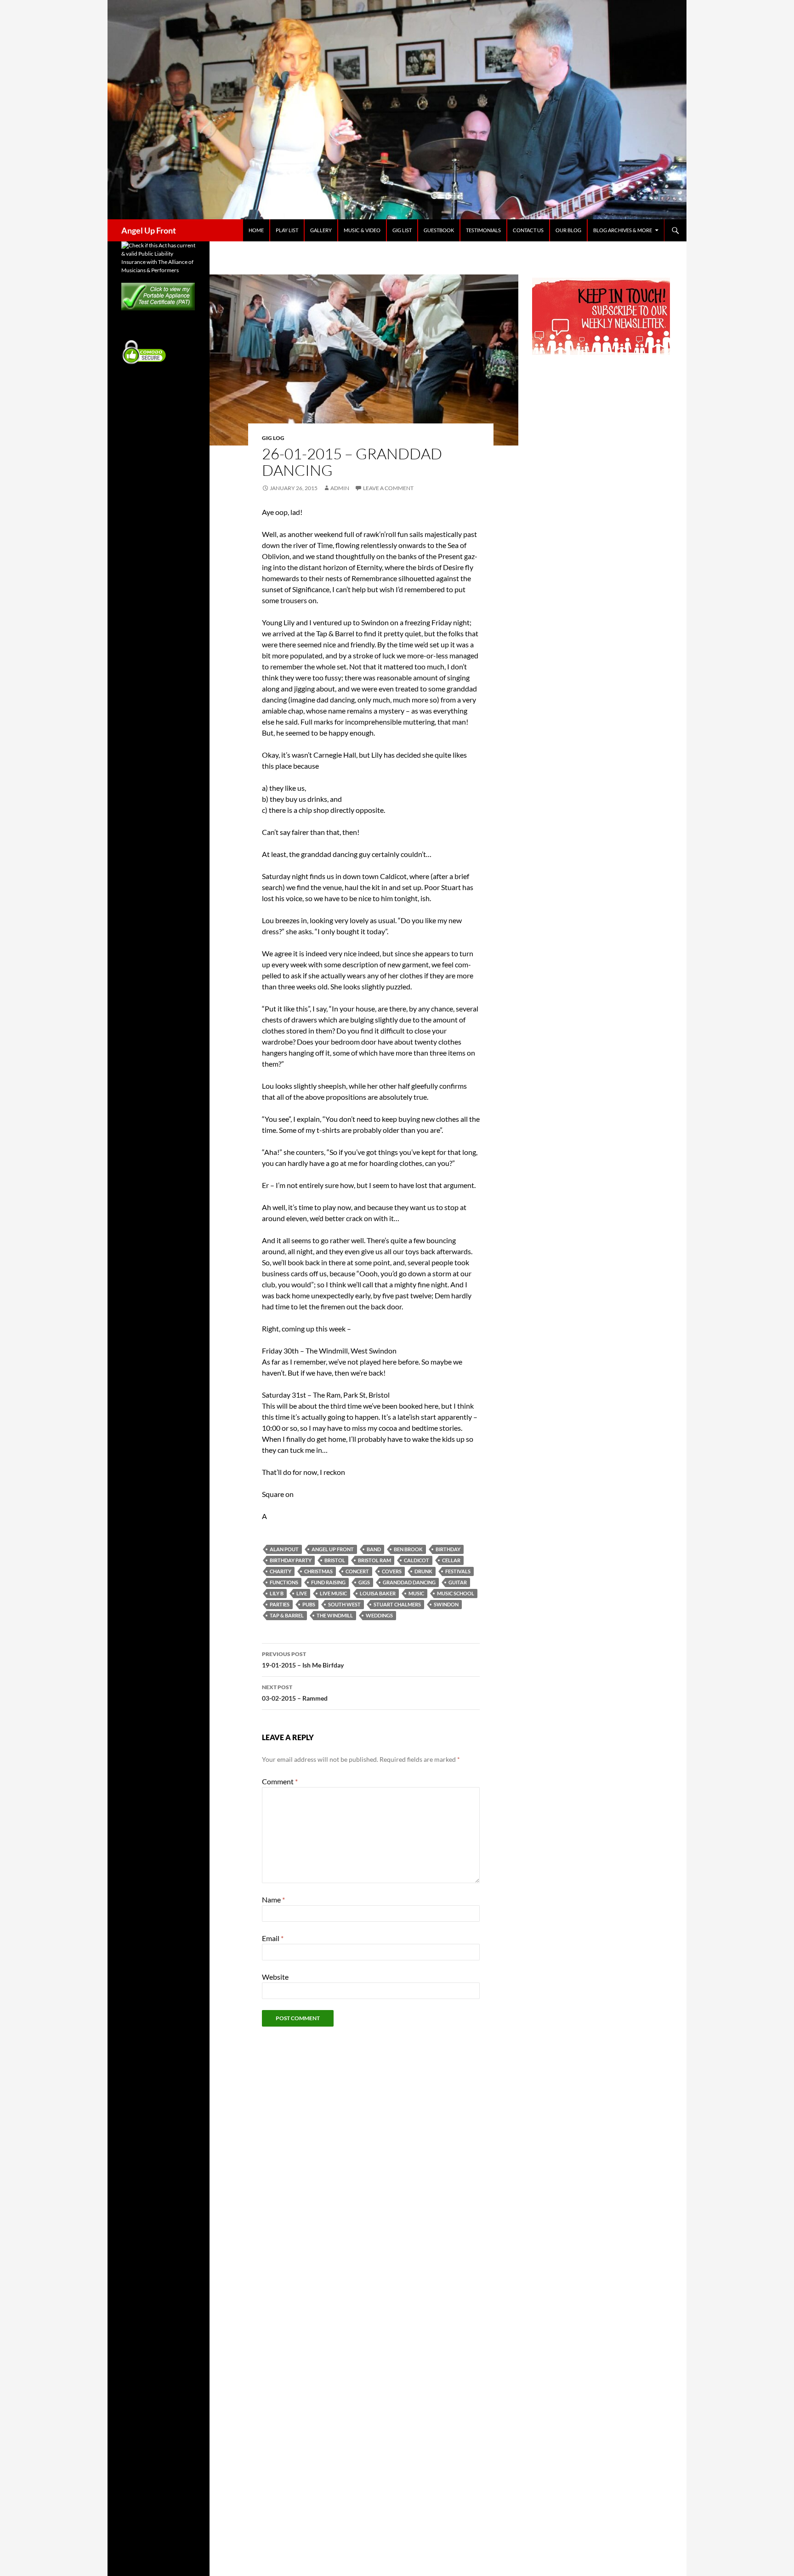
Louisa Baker (378, 1593)
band (374, 1549)
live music (333, 1593)
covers (392, 1571)
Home (256, 230)
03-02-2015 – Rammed (295, 1693)
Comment (280, 1781)
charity (281, 1571)
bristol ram (374, 1560)
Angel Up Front (149, 230)
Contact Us (528, 230)
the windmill (335, 1615)
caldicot (417, 1560)
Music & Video (362, 230)
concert (357, 1571)
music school (456, 1593)
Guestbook (439, 230)
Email (273, 1938)
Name (273, 1899)
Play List (287, 230)
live (302, 1593)
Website (275, 1977)
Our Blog (568, 230)
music (416, 1593)
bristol (335, 1560)
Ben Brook (408, 1549)
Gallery (321, 230)
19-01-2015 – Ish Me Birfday (303, 1660)
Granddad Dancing (409, 1582)
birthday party (291, 1560)
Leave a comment (388, 488)
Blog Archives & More (623, 230)
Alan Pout (284, 1549)
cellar (451, 1560)
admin (340, 488)
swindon (446, 1604)
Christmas (318, 1571)
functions (284, 1582)
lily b (277, 1593)
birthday (448, 1549)
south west (344, 1604)
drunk (423, 1571)
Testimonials (483, 230)
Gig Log (273, 438)
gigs (364, 1582)
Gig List (402, 230)
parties (280, 1604)
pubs (309, 1604)
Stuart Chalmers (397, 1604)
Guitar (458, 1582)
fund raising (328, 1582)
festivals (458, 1571)
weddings (379, 1615)
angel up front (333, 1549)
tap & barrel (287, 1615)
